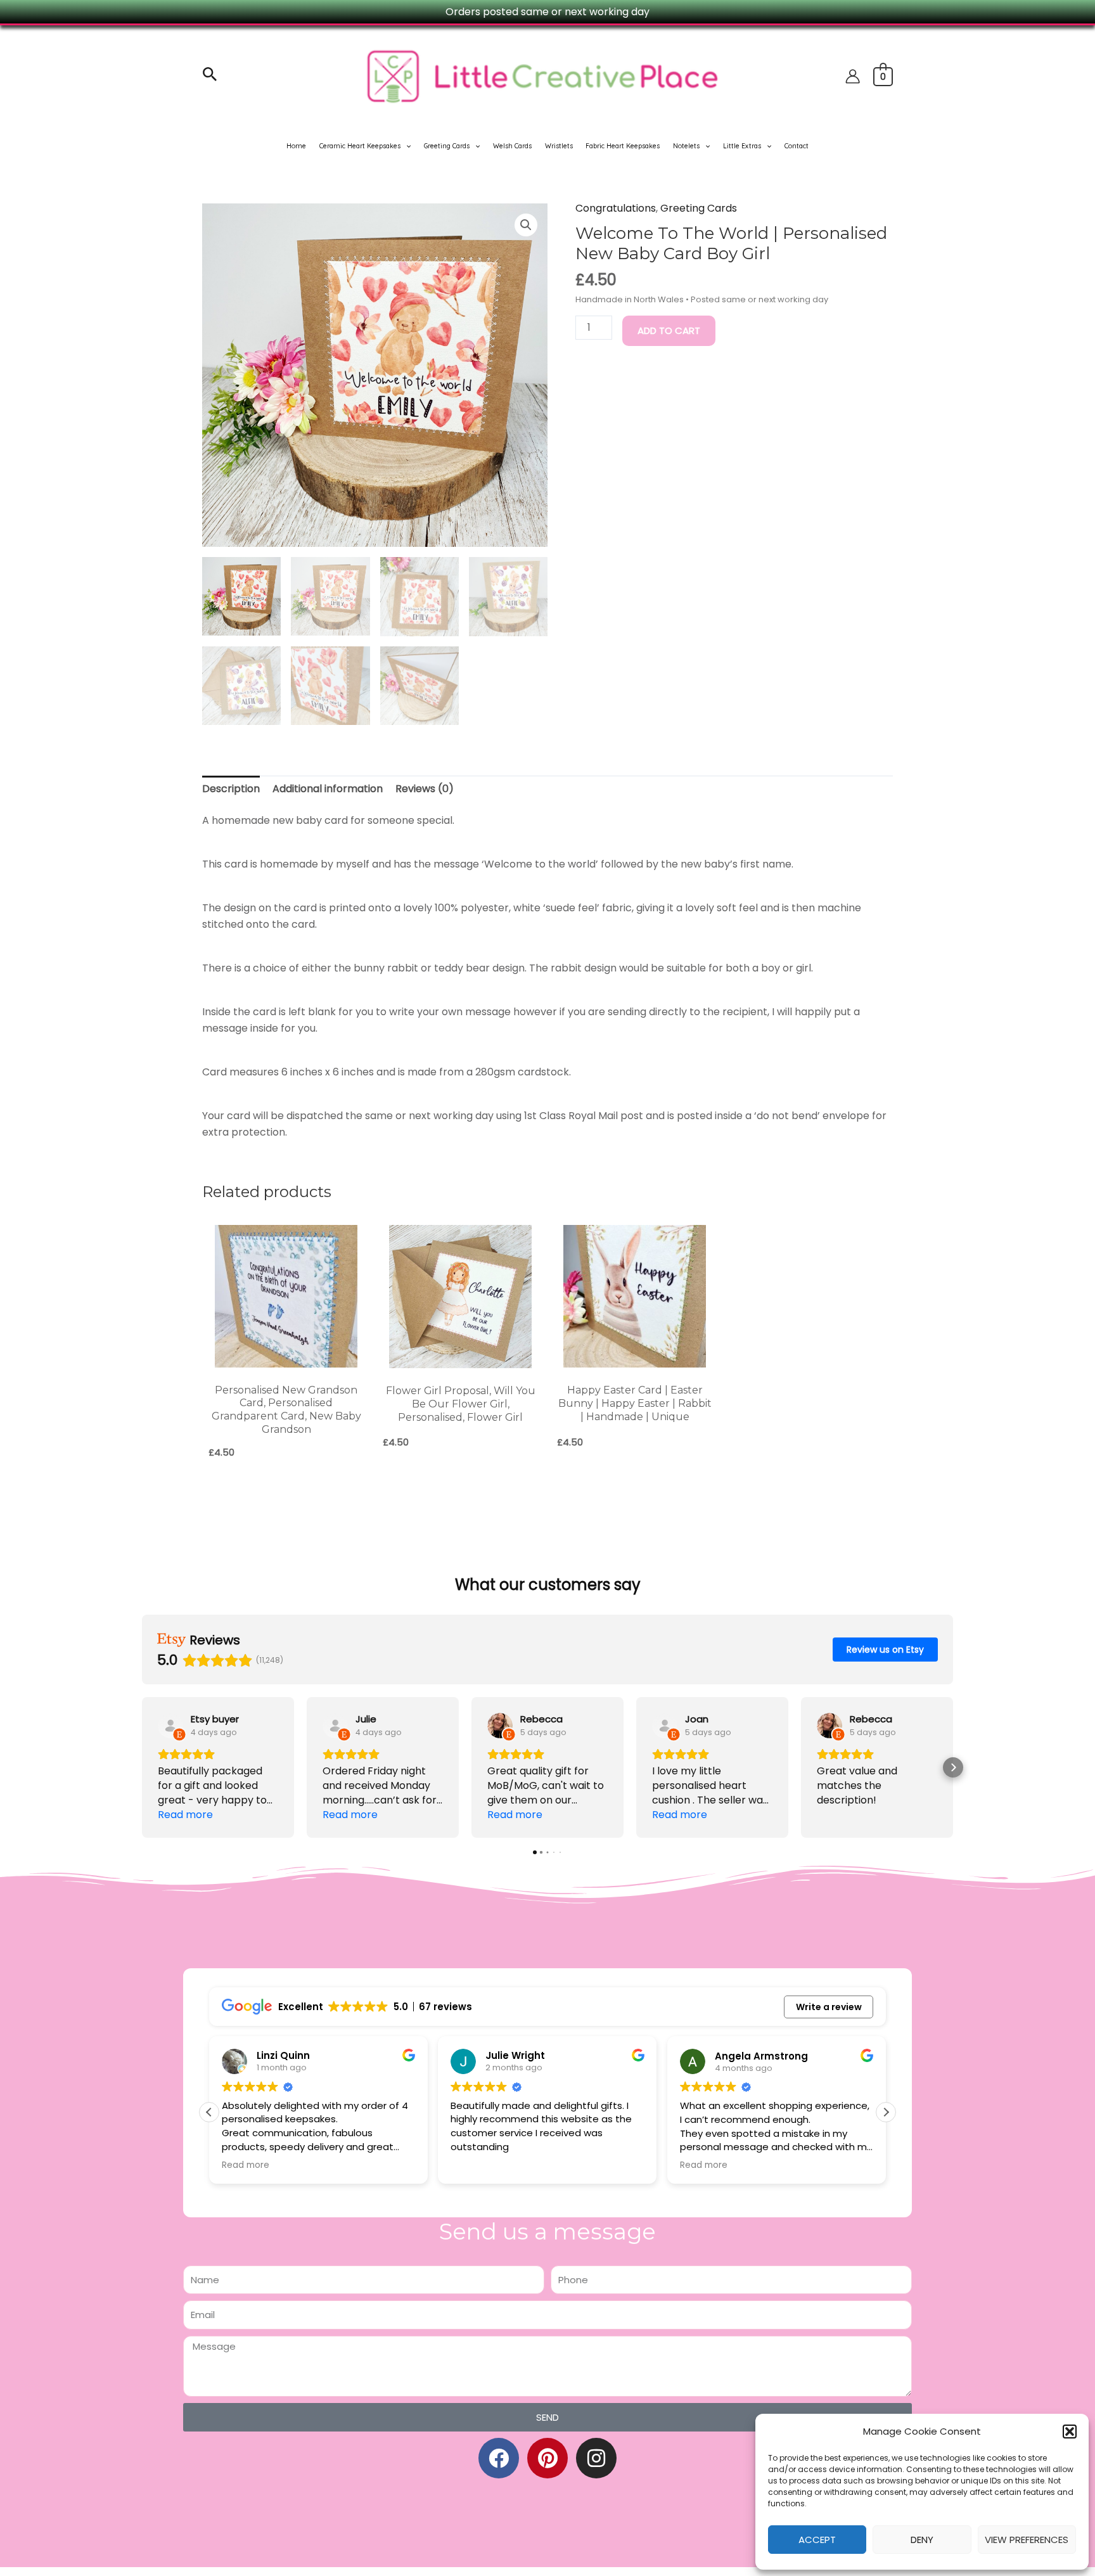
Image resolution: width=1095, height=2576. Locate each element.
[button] (1070, 2432)
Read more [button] (246, 2165)
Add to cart (669, 330)
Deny (922, 2540)
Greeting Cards (447, 146)
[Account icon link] (853, 76)
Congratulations (616, 208)
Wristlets (559, 146)
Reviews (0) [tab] (425, 789)
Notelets (686, 146)
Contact (797, 146)
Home (296, 146)
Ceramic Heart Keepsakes (360, 146)
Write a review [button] (829, 2007)
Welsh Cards (512, 146)
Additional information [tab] (328, 789)
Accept (817, 2540)
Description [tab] (231, 789)
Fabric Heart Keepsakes (623, 146)
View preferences (1027, 2540)
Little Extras (742, 146)
